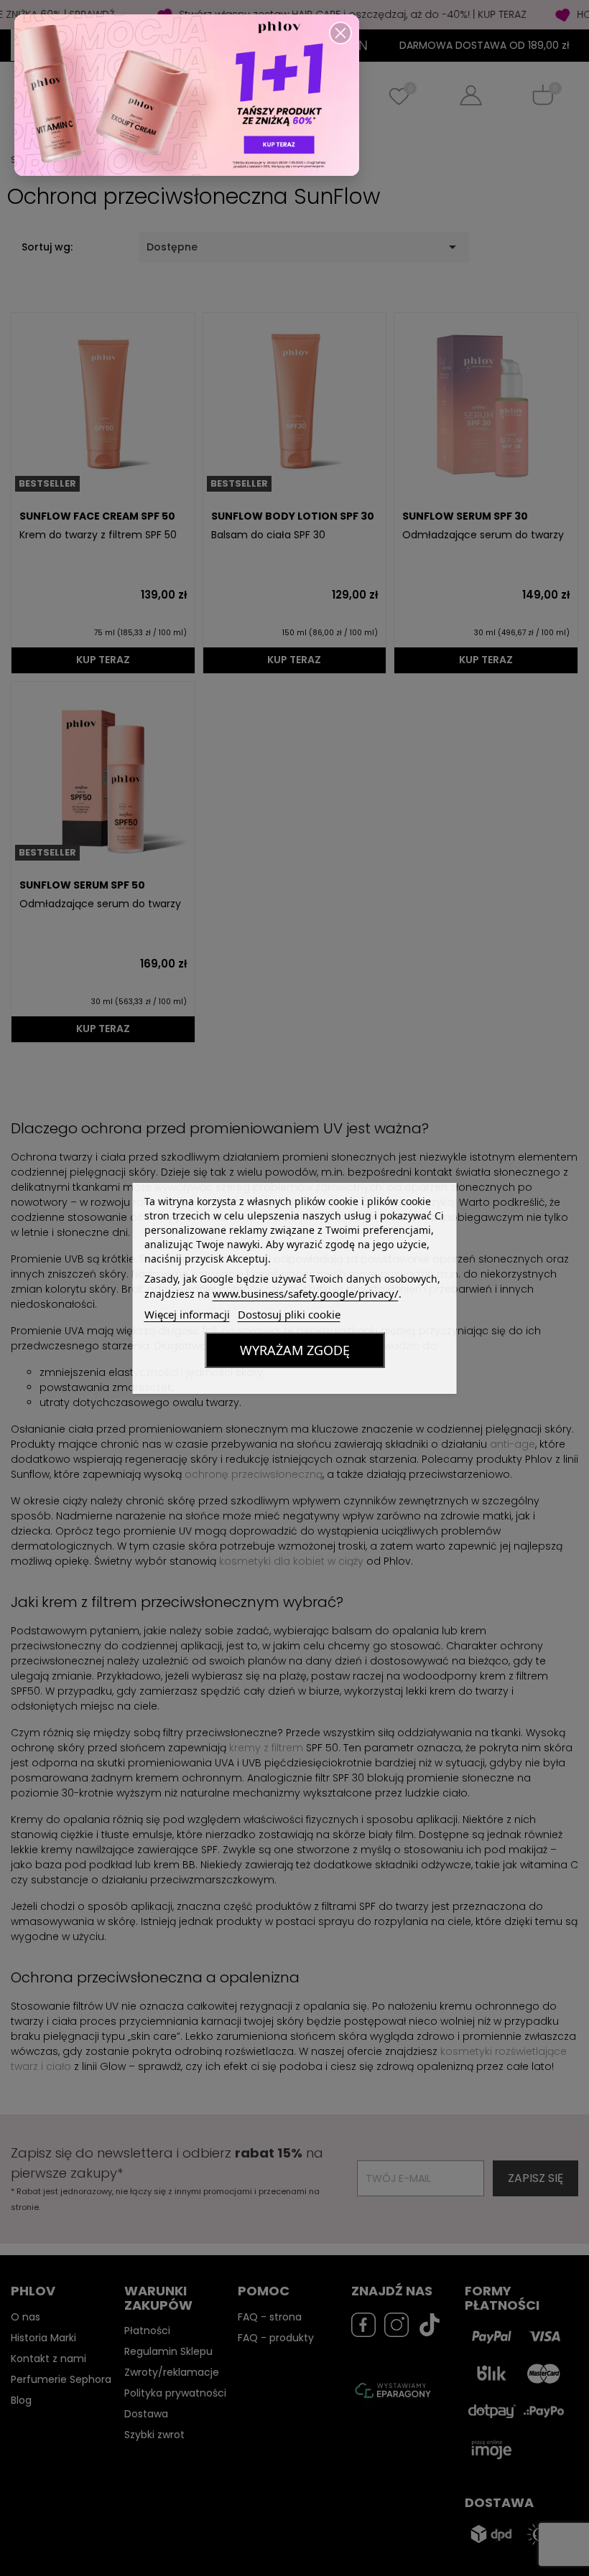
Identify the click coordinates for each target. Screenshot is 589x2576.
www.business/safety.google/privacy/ (306, 1293)
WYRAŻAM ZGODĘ (295, 1350)
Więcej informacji (187, 1314)
